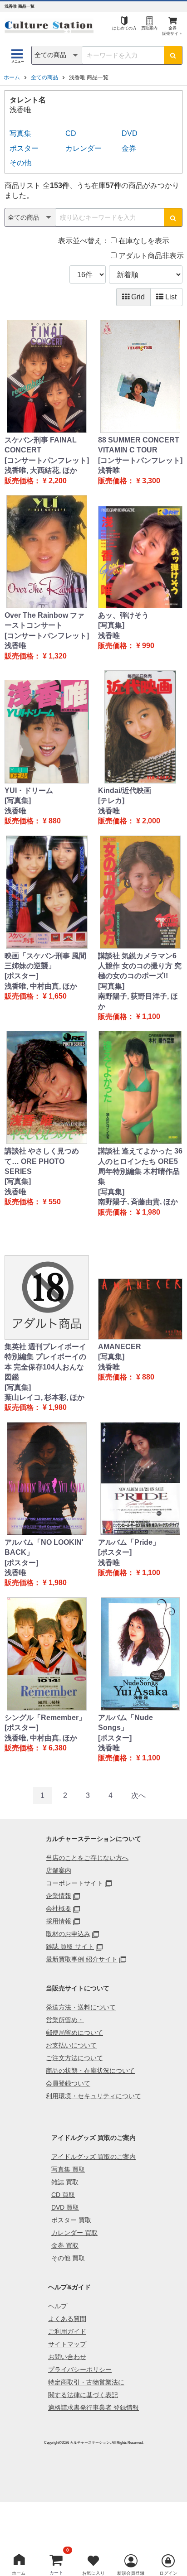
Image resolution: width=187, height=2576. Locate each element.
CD (71, 133)
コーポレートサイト (74, 1883)
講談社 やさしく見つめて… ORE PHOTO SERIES (42, 1161)
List (170, 297)
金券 (129, 148)
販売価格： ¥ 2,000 (129, 821)
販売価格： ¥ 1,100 (129, 1016)
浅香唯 (109, 470)
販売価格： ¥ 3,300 (129, 481)
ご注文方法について (74, 2058)
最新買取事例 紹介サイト (82, 1959)
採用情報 (59, 1921)
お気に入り (93, 2573)
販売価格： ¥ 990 (126, 646)
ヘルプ (58, 2306)
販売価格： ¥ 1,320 (36, 656)
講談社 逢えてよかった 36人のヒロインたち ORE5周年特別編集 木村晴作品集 (140, 1166)
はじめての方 (124, 28)
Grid (137, 297)
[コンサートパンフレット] (47, 460)
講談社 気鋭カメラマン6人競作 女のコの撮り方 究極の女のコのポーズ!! (140, 966)
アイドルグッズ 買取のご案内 (93, 2157)
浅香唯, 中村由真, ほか (41, 986)
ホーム (12, 77)
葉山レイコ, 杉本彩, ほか (44, 1397)
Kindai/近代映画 (125, 791)
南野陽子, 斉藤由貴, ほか (138, 1202)
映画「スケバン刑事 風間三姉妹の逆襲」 (45, 961)
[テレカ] (111, 800)
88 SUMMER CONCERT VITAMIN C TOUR (139, 445)
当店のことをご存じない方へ (87, 1858)
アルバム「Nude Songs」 (125, 1723)
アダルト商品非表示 (150, 256)
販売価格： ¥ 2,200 (36, 481)
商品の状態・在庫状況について (90, 2071)
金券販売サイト (172, 31)
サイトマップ (67, 2344)
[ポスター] (21, 976)
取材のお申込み (68, 1934)
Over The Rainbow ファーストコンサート (44, 620)
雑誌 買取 (65, 2182)
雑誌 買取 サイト (70, 1946)
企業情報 (59, 1896)
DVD (130, 133)
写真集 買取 (68, 2169)
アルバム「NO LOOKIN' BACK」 (44, 1547)
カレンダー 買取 (74, 2233)
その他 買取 (68, 2258)
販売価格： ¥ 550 (33, 1202)
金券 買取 (65, 2245)
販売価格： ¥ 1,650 (36, 996)
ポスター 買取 (71, 2220)
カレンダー (84, 148)
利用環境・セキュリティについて (93, 2096)
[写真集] (111, 625)
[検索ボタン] (173, 55)
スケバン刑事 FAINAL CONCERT (41, 445)
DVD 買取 (65, 2207)
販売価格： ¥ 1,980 (129, 1212)
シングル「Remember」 (45, 1718)
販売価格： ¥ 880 (33, 821)
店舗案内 (59, 1870)
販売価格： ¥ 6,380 (36, 1748)
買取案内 (149, 28)
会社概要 (59, 1908)
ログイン (168, 2573)
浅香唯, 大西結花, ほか (41, 470)
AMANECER (120, 1347)
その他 (20, 163)
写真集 (20, 133)
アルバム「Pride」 (129, 1542)
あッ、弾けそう (123, 615)
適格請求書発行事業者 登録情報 (93, 2408)
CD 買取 (63, 2195)
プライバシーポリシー (80, 2369)
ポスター (24, 148)
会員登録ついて (68, 2083)
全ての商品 (44, 77)
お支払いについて (71, 2045)
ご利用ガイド (67, 2331)
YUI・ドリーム (29, 791)
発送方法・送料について (81, 2007)
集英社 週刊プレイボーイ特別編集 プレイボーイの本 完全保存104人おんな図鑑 (45, 1362)
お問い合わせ (67, 2357)
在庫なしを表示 (143, 241)
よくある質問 (67, 2319)
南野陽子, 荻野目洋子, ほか (138, 1001)
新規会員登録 (131, 2573)
